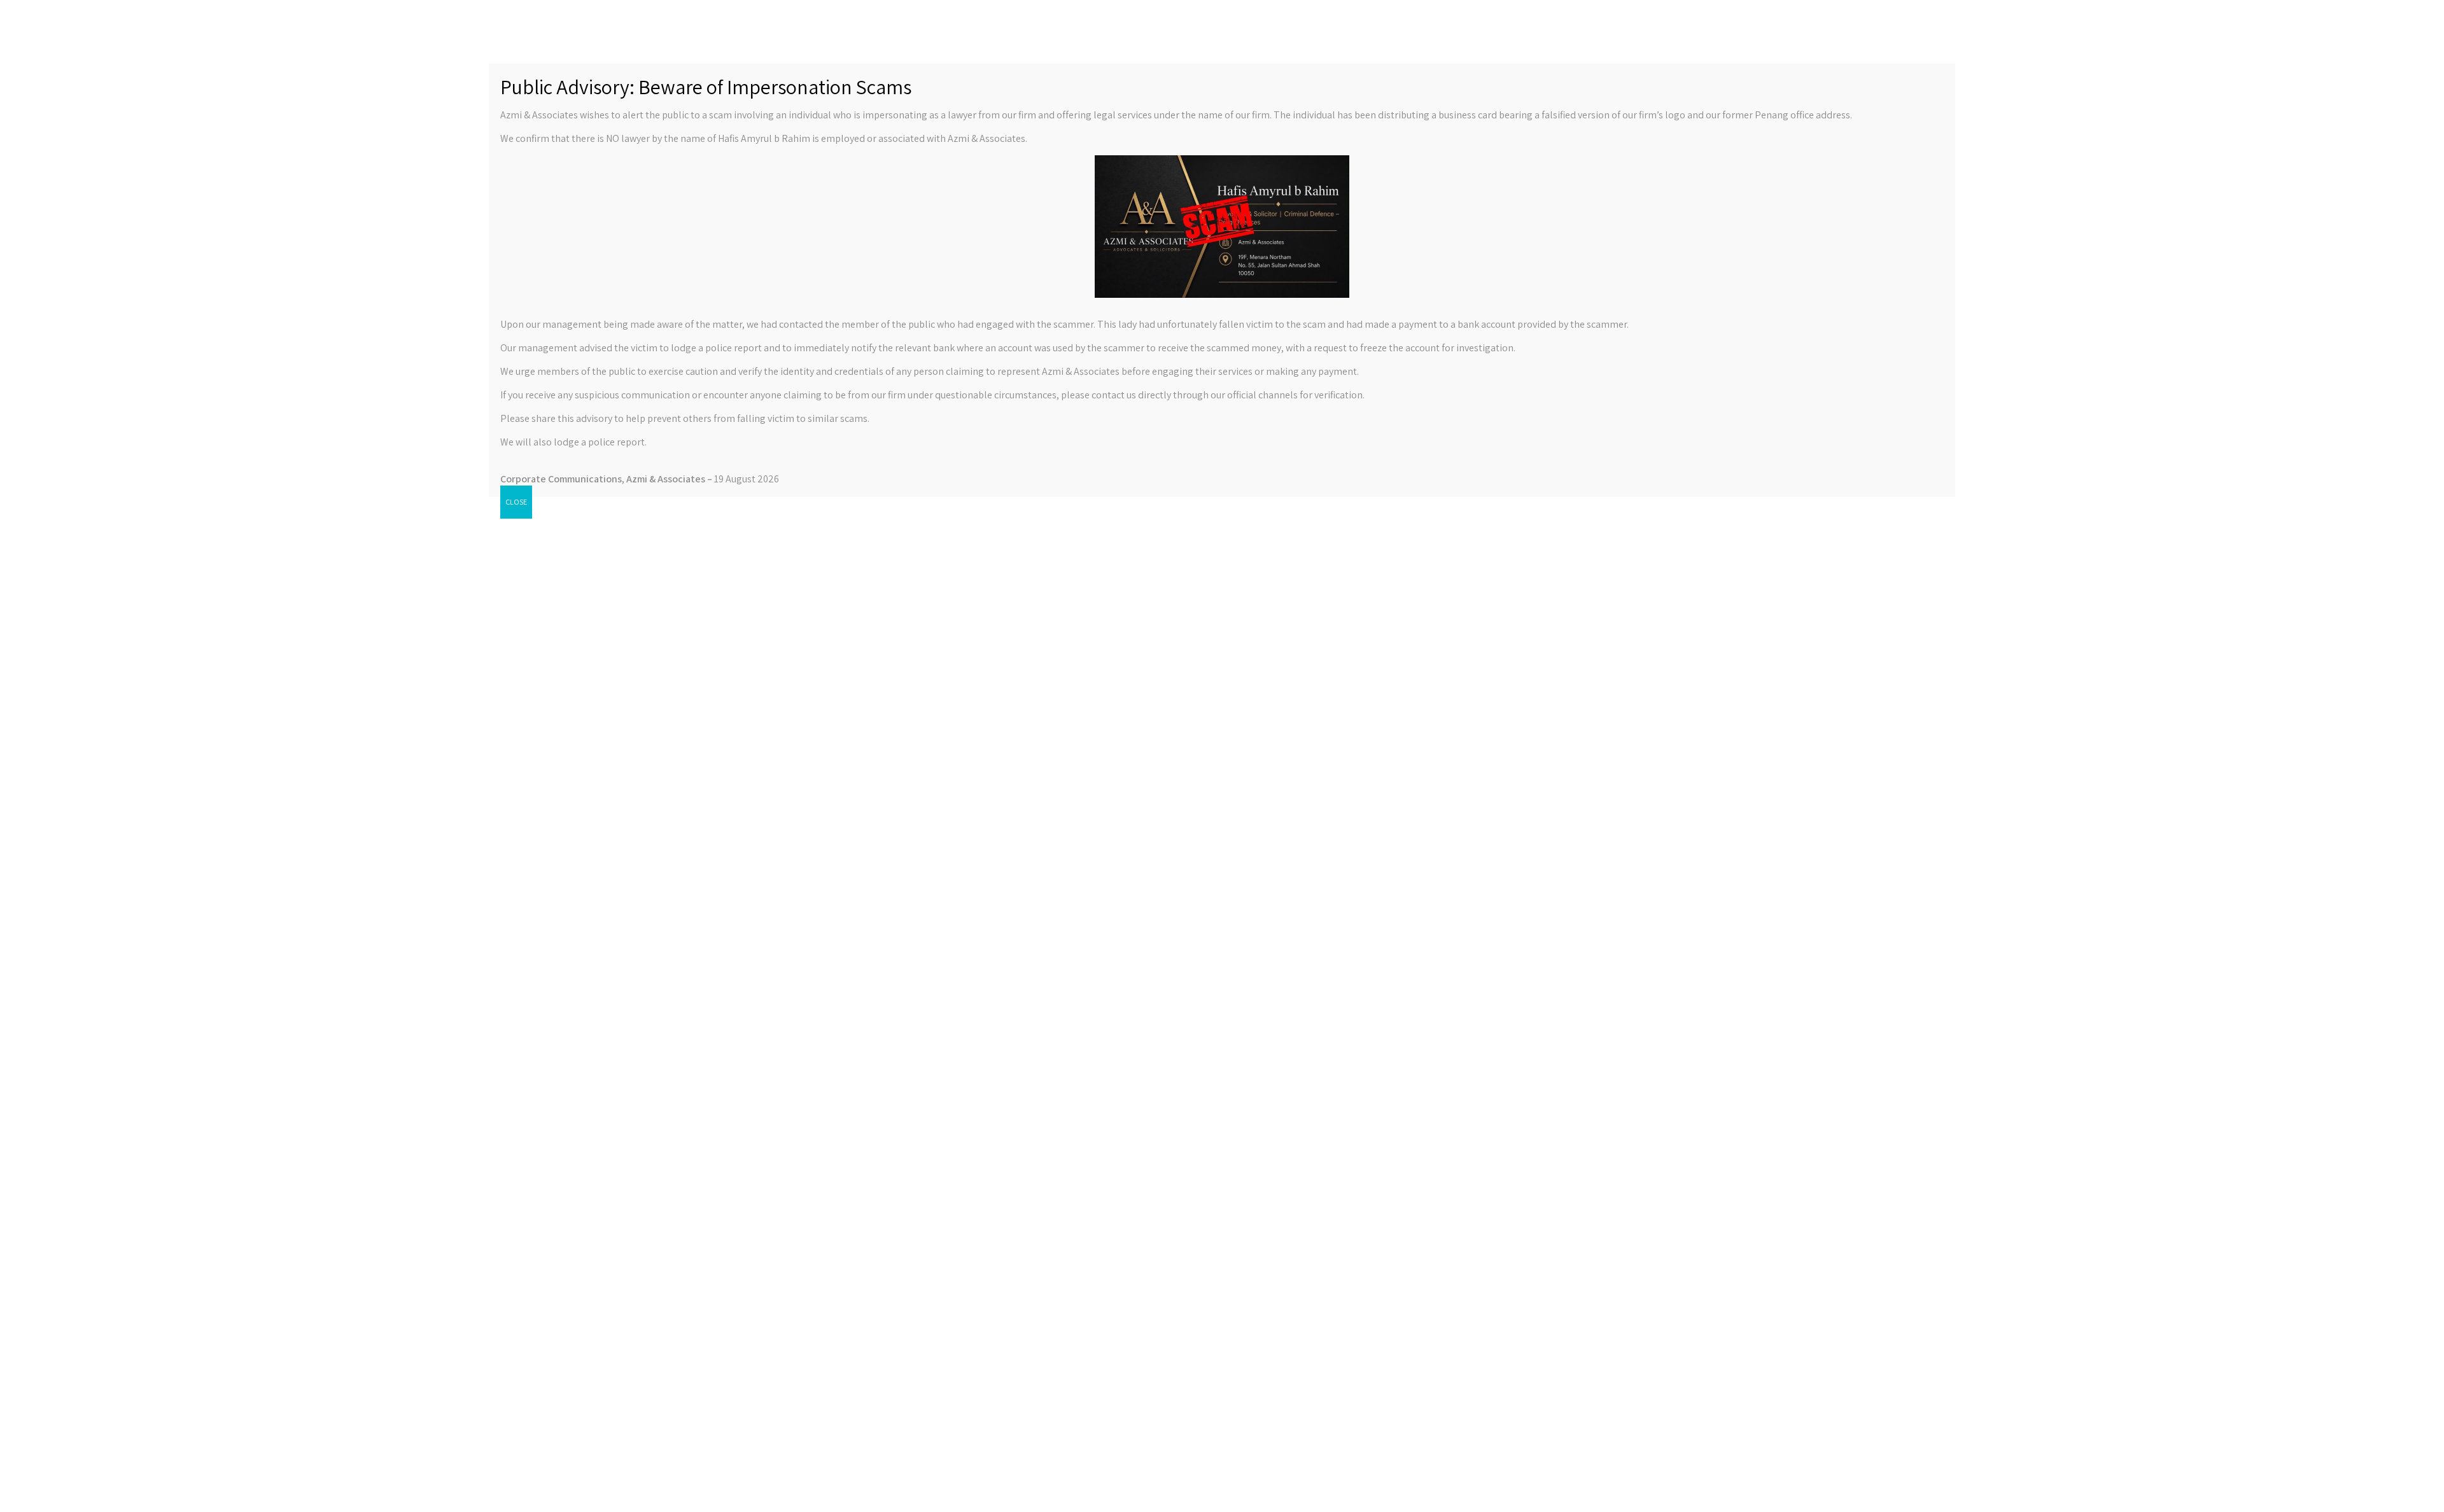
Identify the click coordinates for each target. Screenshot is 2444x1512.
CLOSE (516, 502)
